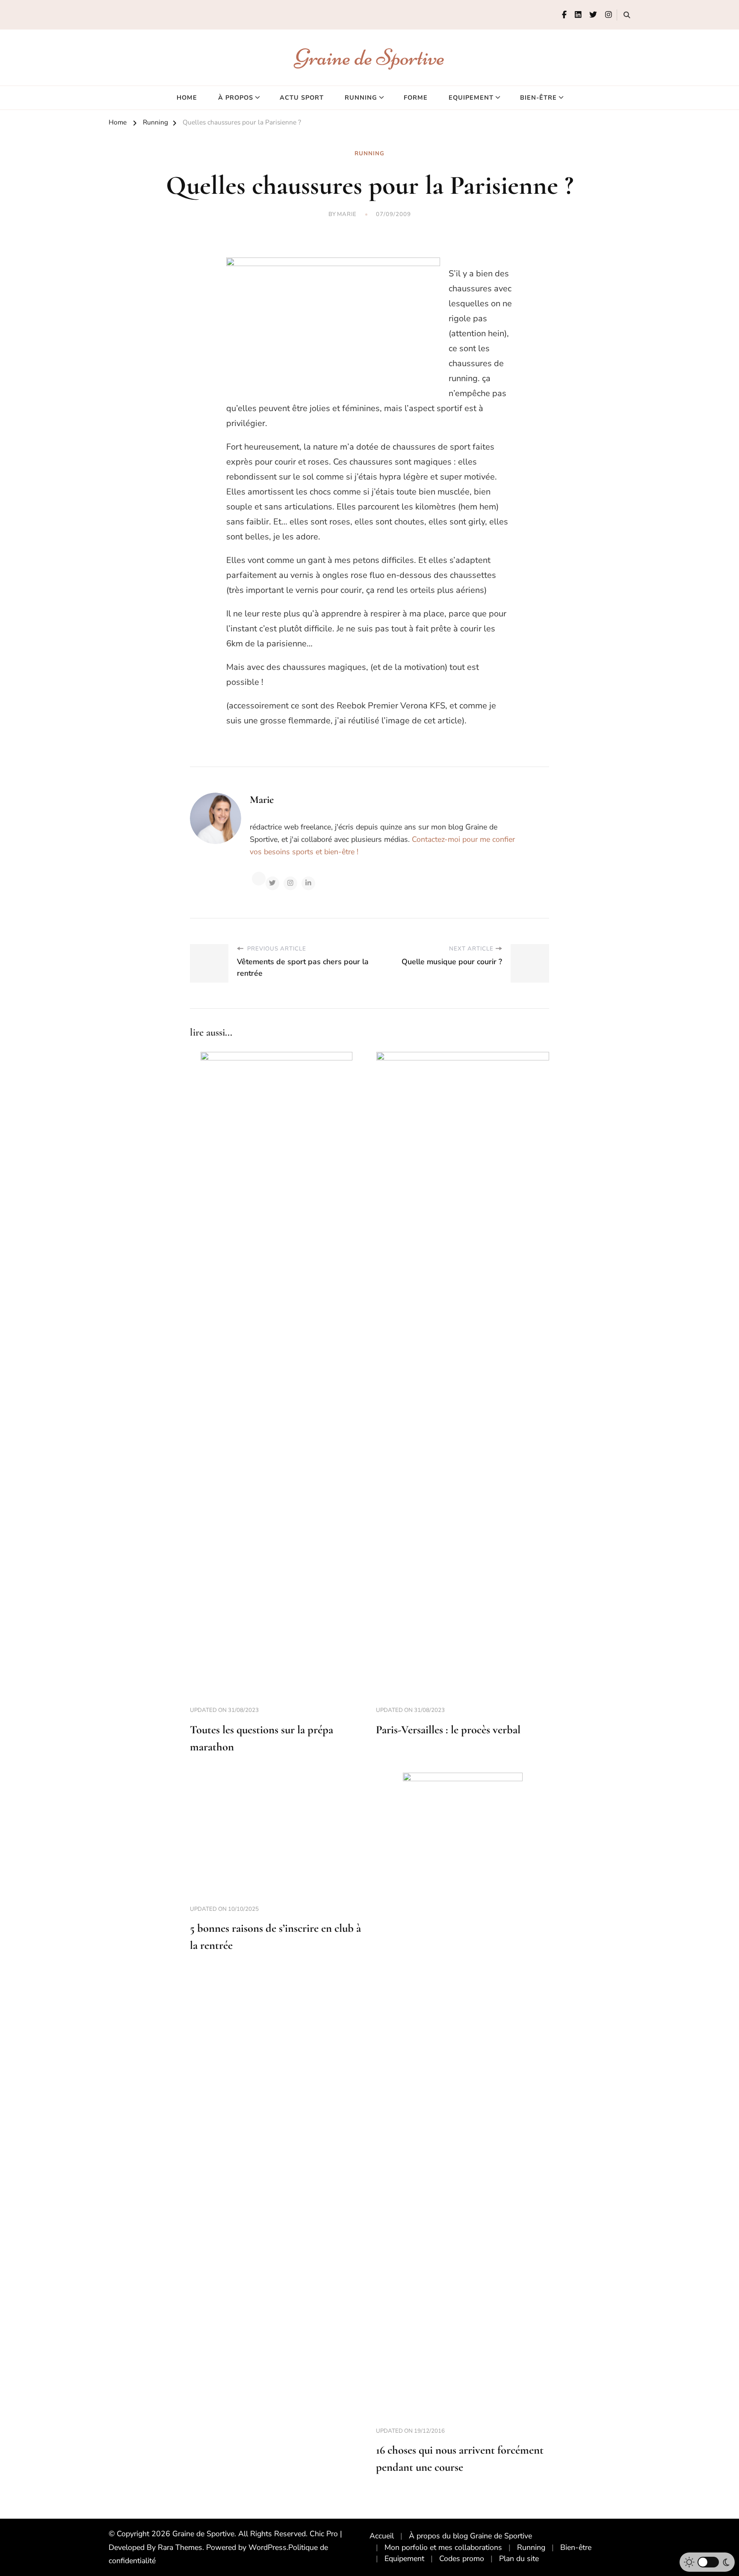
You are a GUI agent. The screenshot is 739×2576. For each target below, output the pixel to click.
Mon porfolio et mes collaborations (443, 2547)
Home (187, 98)
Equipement (471, 98)
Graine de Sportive (370, 57)
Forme (416, 98)
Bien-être (538, 98)
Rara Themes (180, 2547)
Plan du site (519, 2558)
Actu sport (302, 98)
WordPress (268, 2547)
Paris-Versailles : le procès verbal (448, 1730)
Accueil (382, 2536)
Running (361, 98)
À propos (236, 98)
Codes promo (462, 2558)
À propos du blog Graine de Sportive (470, 2536)
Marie (347, 214)
